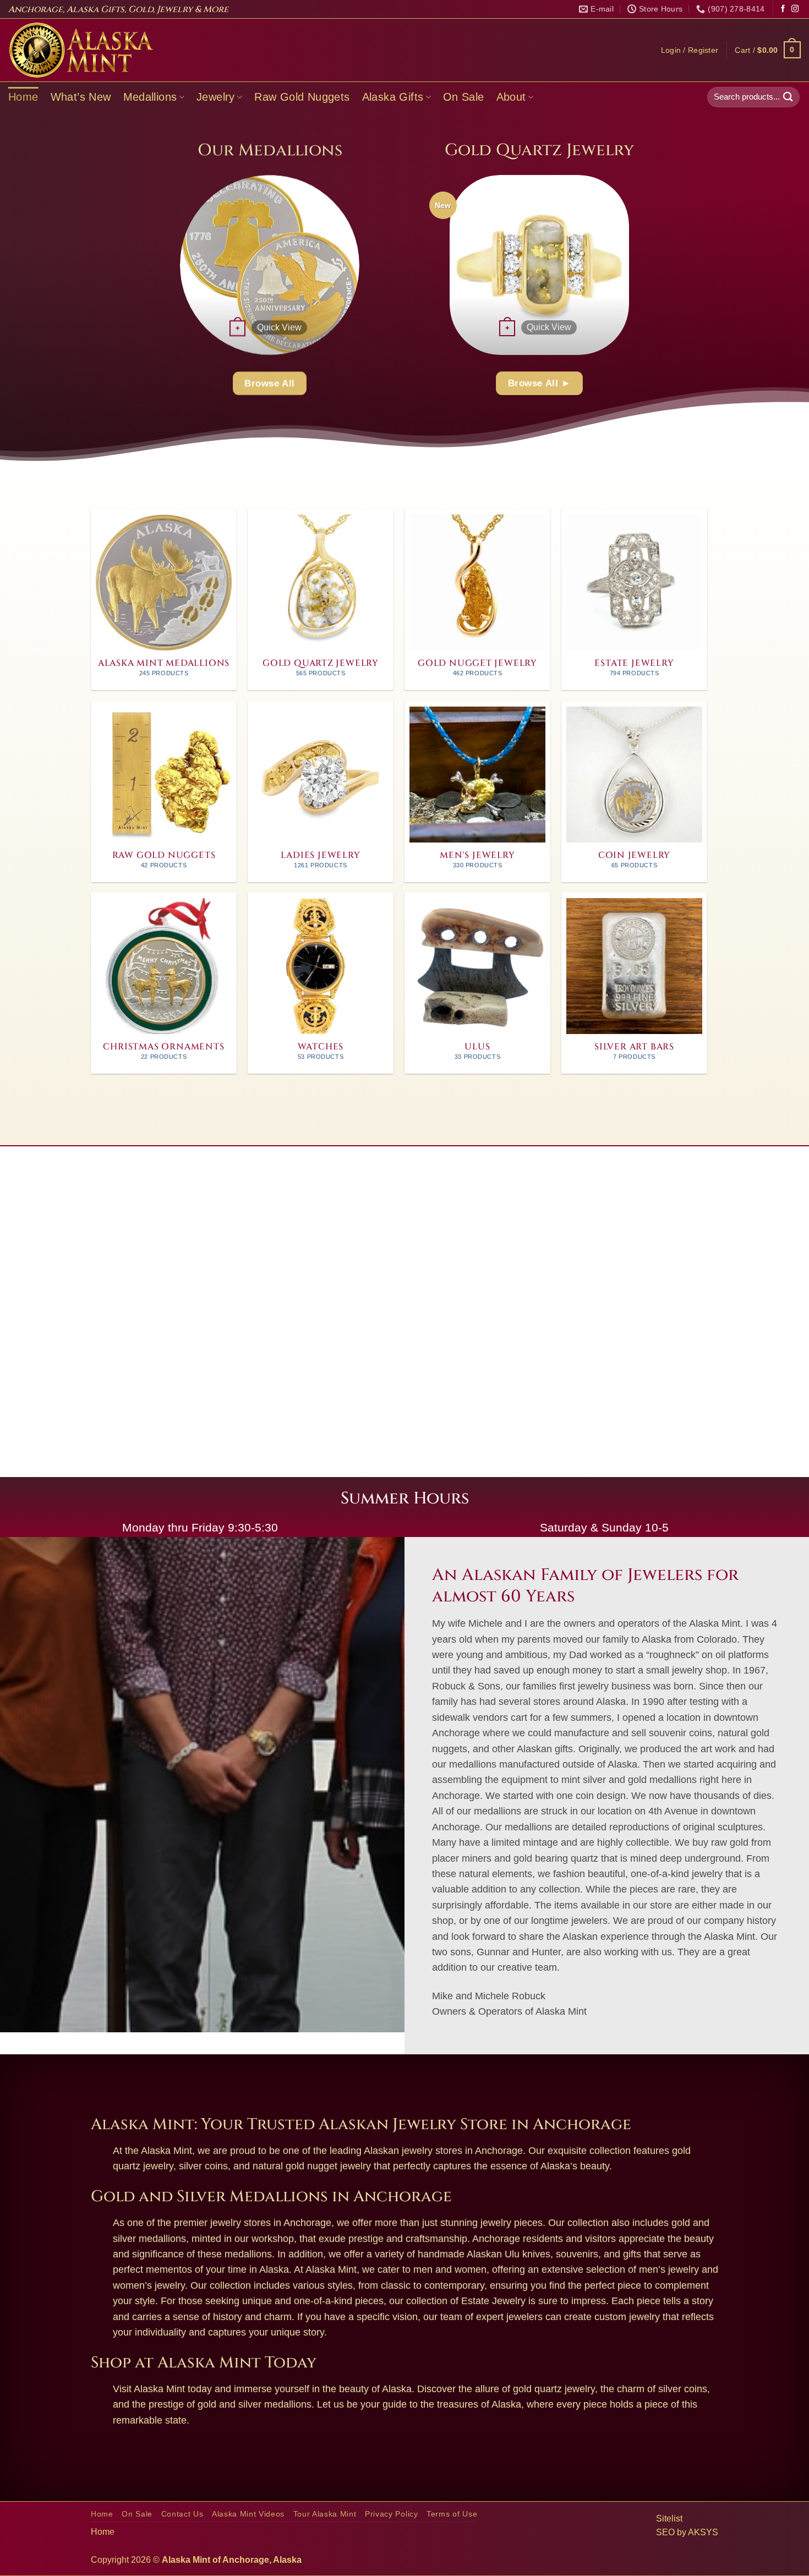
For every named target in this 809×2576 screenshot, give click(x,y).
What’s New (81, 97)
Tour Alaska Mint (325, 2514)
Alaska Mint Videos (248, 2514)
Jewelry (216, 97)
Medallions (150, 97)
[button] (690, 50)
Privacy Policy (392, 2514)
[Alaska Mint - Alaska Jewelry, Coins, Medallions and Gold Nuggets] (81, 50)
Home (23, 97)
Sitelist (669, 2518)
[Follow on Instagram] (795, 9)
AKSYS (703, 2532)
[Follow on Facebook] (783, 9)
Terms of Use (452, 2514)
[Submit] (788, 97)
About (511, 97)
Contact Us (182, 2514)
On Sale (464, 97)
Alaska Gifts (393, 97)
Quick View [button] (279, 327)
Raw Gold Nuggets (302, 97)
